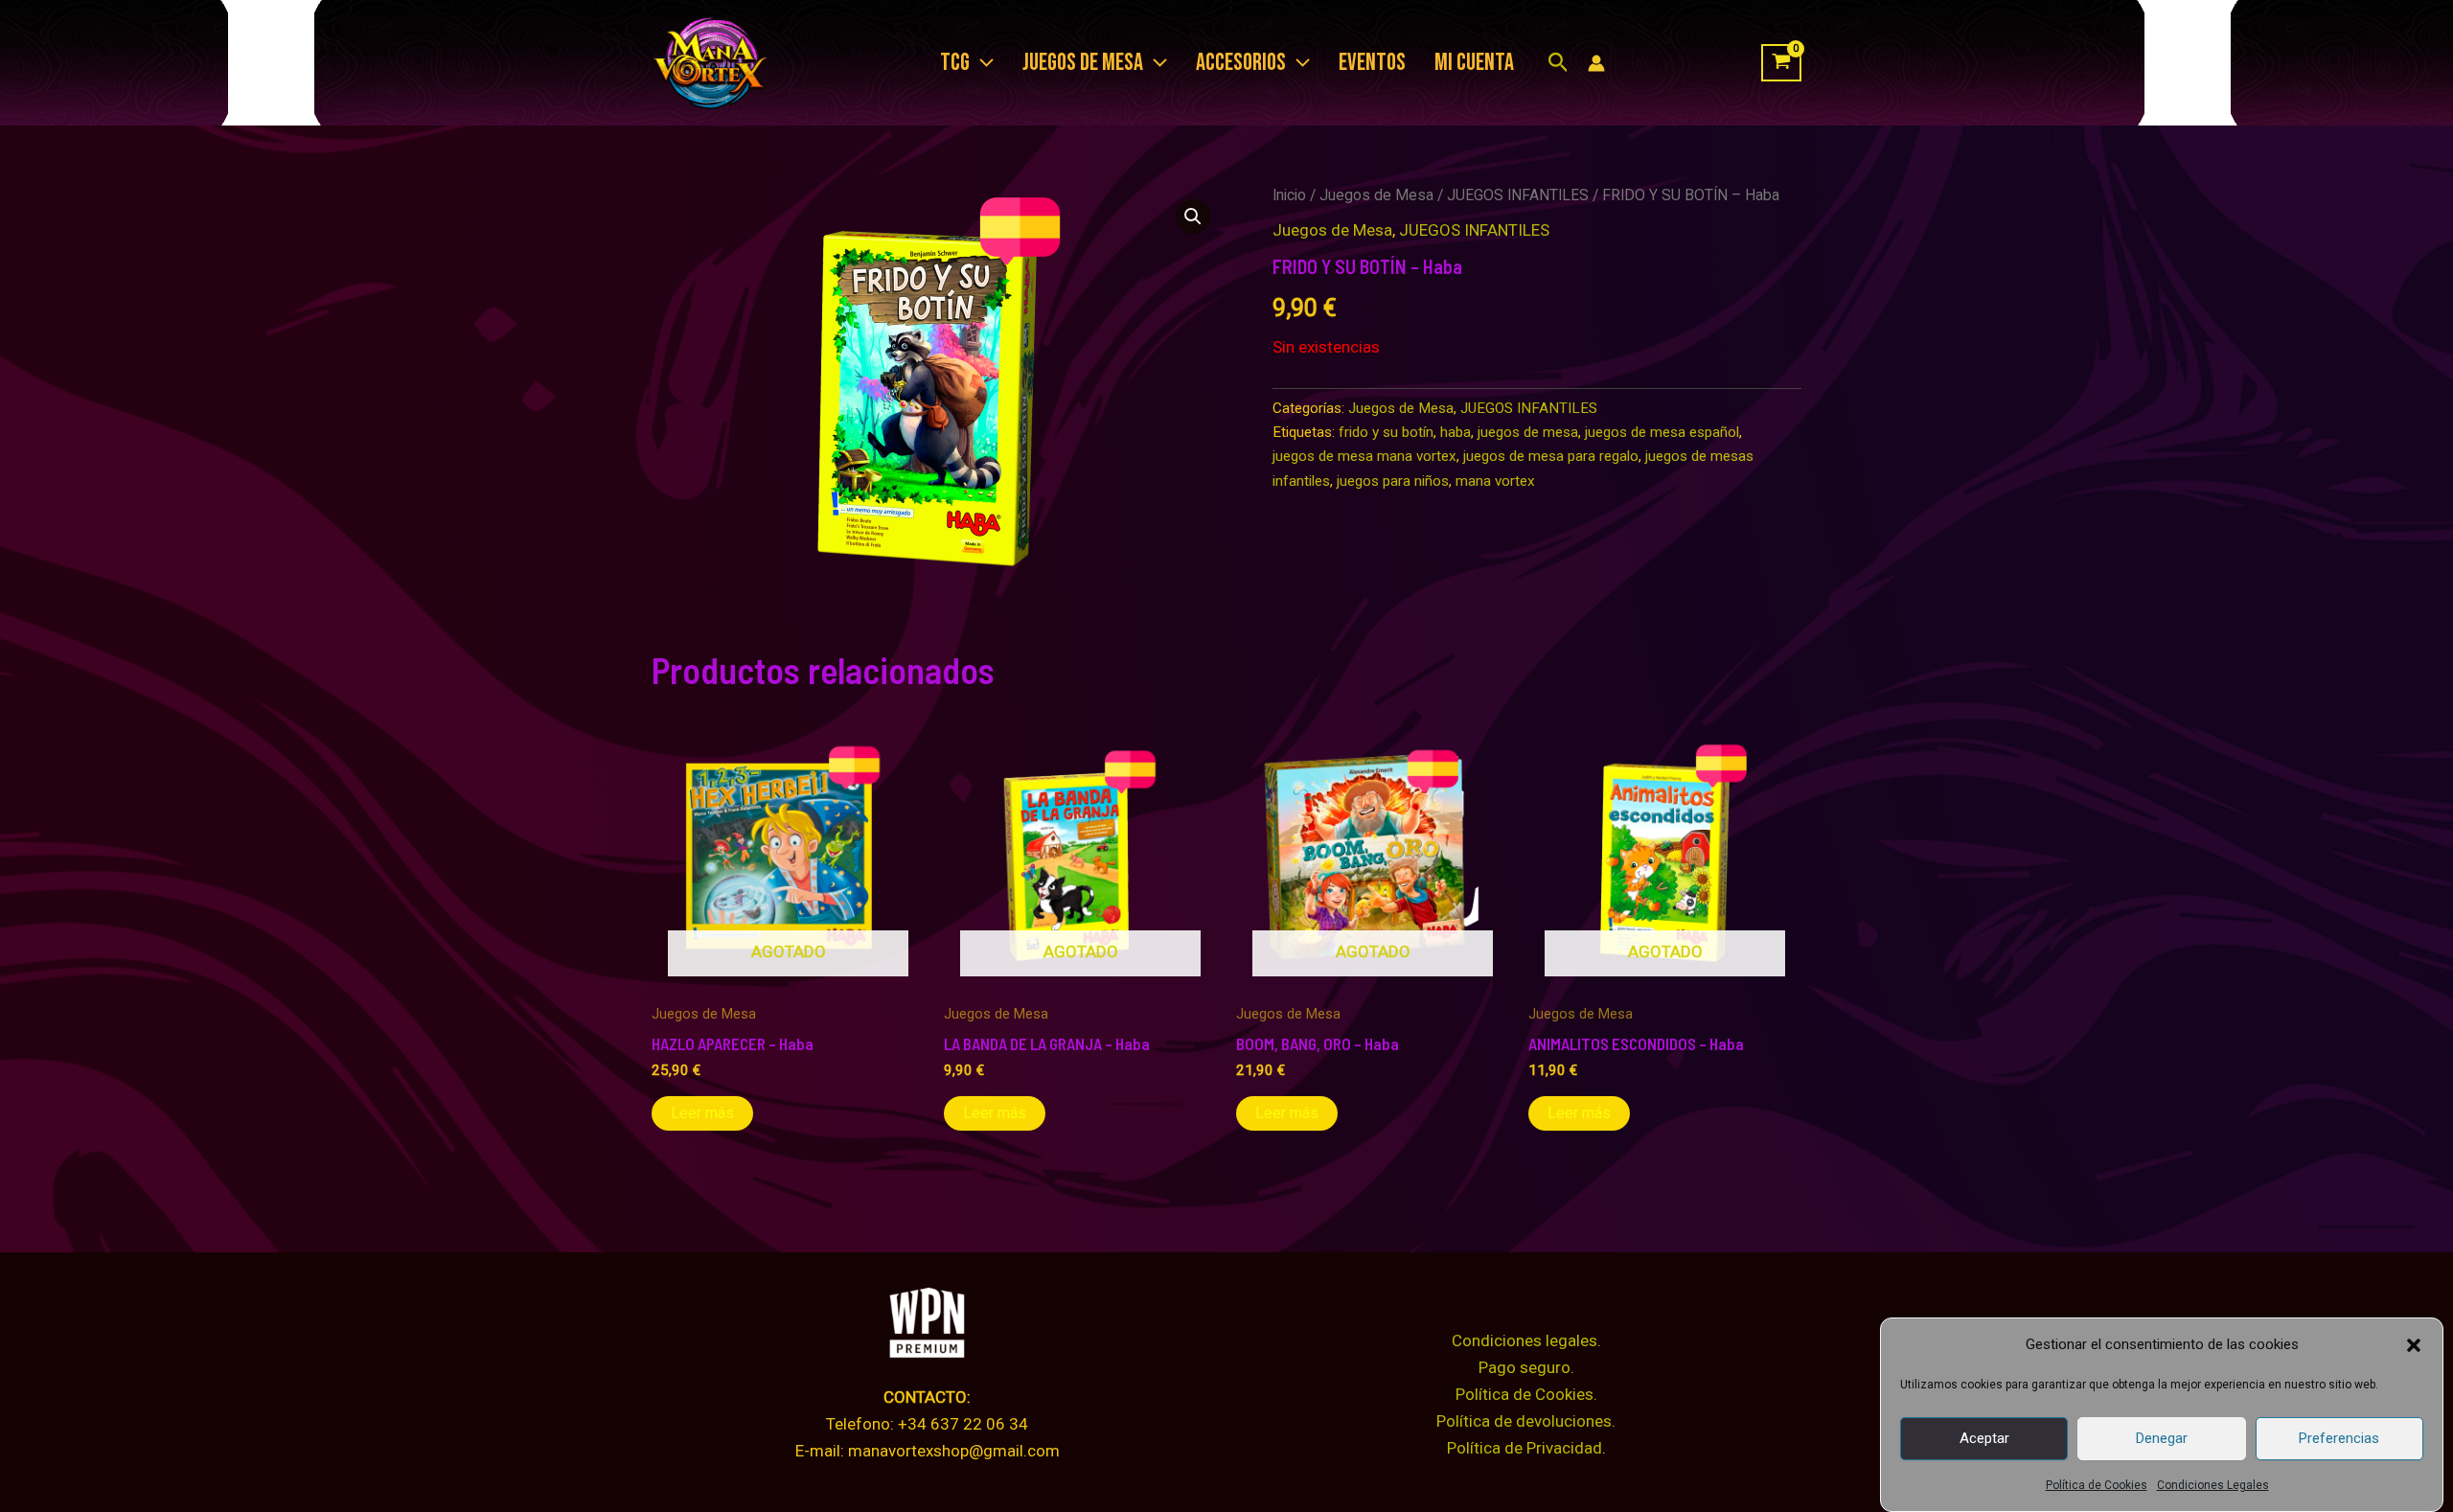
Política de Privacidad (1525, 1448)
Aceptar (1984, 1438)
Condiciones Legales (2213, 1485)
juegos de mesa (1528, 432)
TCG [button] (955, 63)
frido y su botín (1386, 432)
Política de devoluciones (1524, 1421)
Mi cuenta (1474, 63)
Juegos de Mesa (1376, 195)
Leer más (702, 1113)
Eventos (1372, 63)
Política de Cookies (2097, 1485)
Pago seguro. (1526, 1367)
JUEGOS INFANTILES (1518, 195)
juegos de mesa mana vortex (1364, 456)
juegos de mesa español (1662, 432)
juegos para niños (1393, 481)
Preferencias (2339, 1438)
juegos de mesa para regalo (1551, 456)
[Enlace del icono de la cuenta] (1596, 63)
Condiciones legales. (1526, 1340)
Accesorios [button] (1241, 63)
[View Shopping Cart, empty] (1781, 63)
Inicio (1289, 195)
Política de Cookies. (1526, 1394)
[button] (2414, 1345)
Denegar (2162, 1438)
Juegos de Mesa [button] (1083, 63)
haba (1456, 432)
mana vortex (1495, 481)
